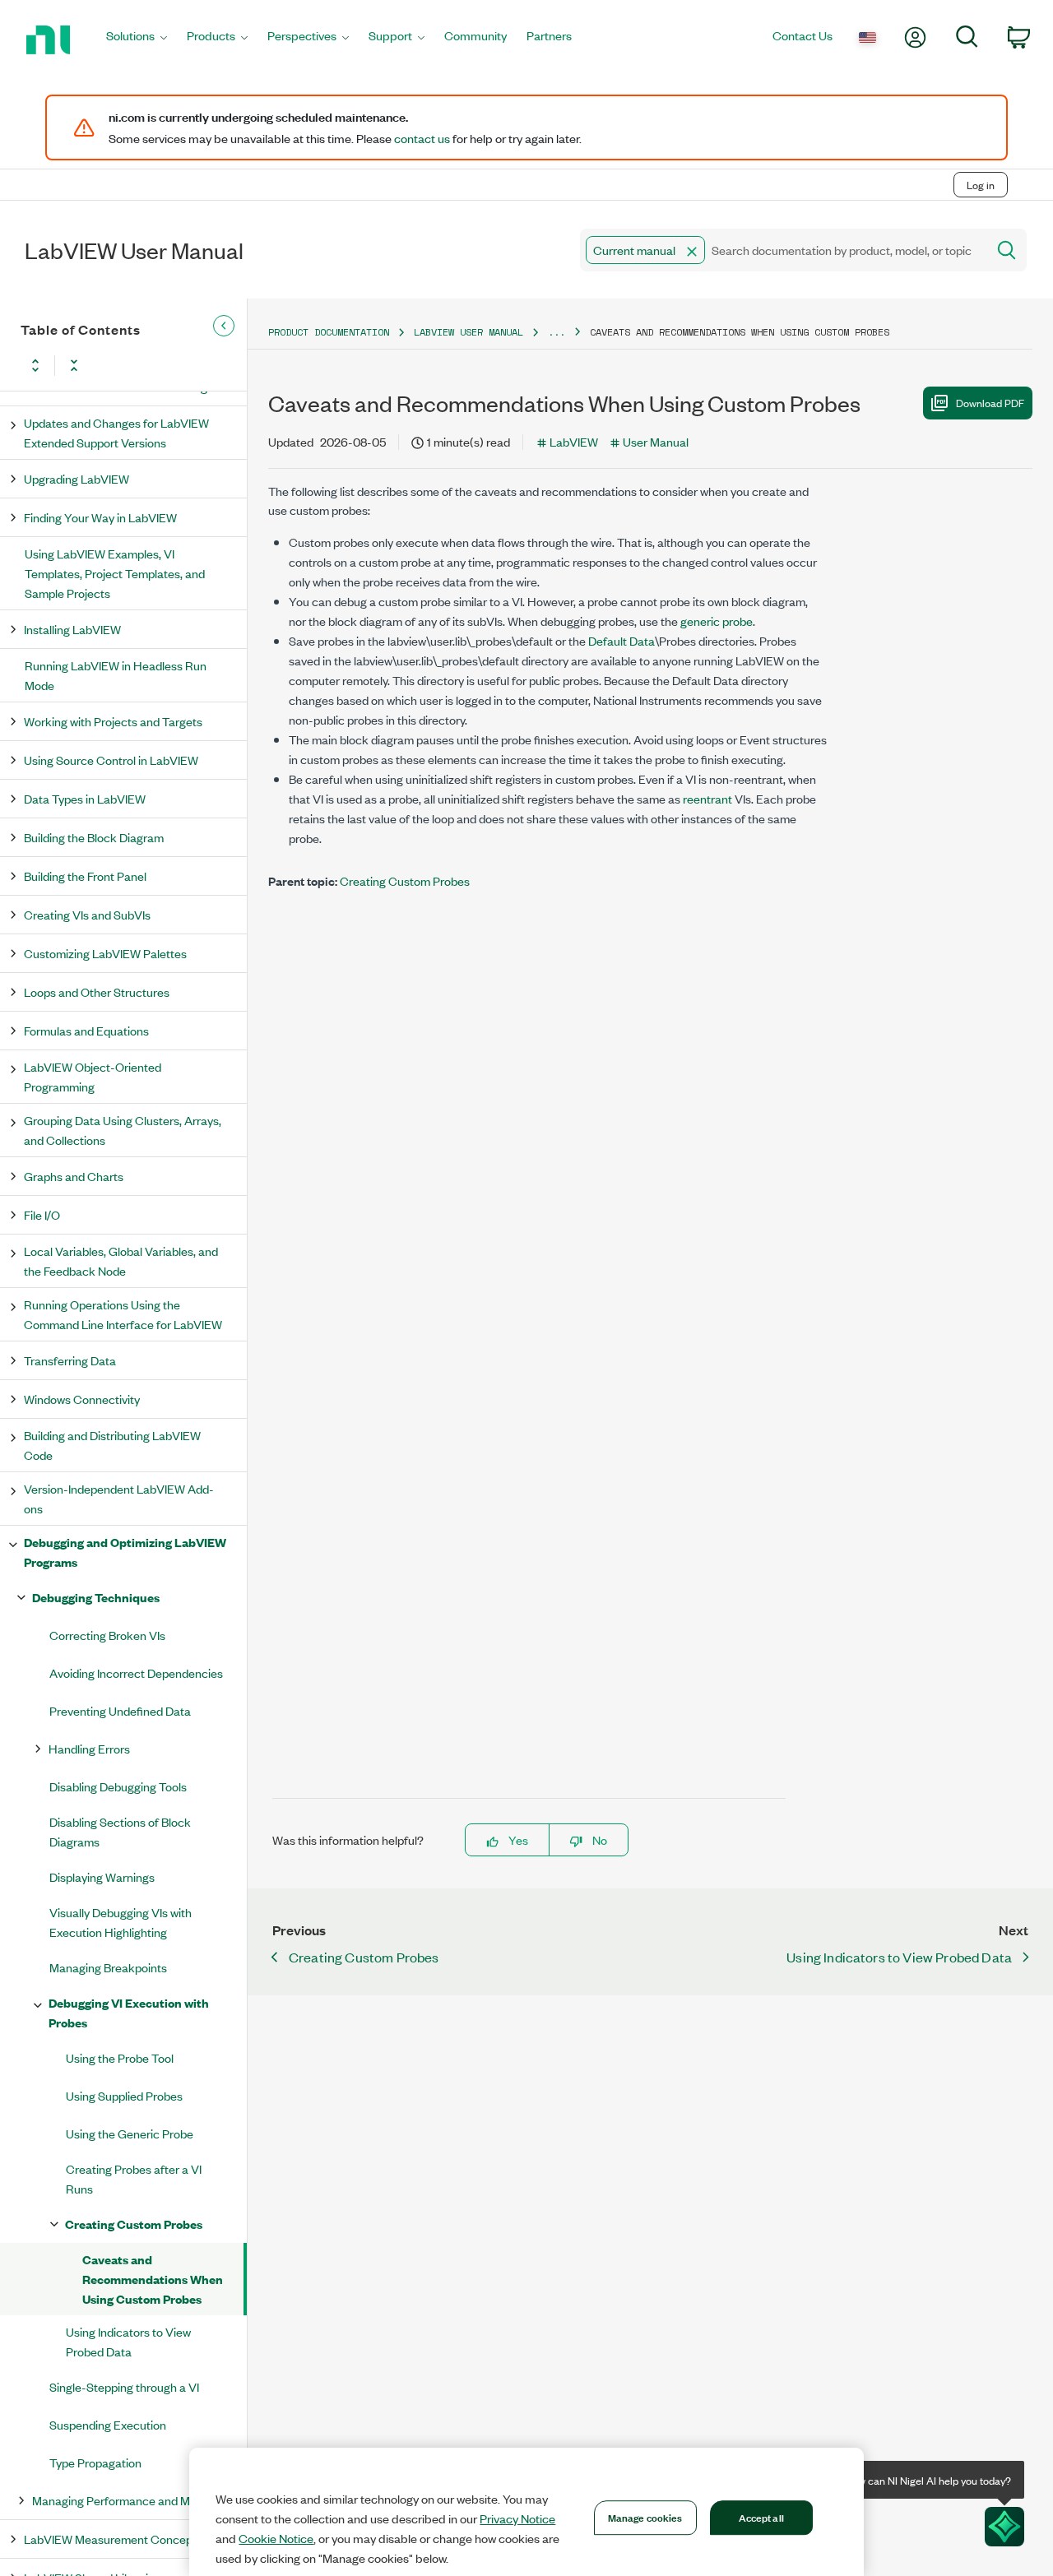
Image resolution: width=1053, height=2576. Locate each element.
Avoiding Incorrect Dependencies (136, 1673)
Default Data (622, 640)
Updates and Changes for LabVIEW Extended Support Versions (116, 432)
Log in (981, 185)
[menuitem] (137, 40)
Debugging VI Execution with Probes (129, 2012)
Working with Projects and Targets (113, 721)
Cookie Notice (276, 2538)
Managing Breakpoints (108, 1967)
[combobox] (782, 250)
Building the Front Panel (85, 876)
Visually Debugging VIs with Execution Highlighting (121, 1922)
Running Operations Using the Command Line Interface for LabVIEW (123, 1314)
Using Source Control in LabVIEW (111, 760)
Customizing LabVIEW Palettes (105, 953)
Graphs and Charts (74, 1176)
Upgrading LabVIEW (77, 478)
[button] (692, 252)
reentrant (707, 798)
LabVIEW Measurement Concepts (113, 2539)
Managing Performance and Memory (128, 2500)
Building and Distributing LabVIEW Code (112, 1445)
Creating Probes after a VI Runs (134, 2178)
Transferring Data (70, 1360)
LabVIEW (574, 441)
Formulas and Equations (86, 1030)
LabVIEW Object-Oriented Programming (93, 1076)
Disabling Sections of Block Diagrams (120, 1831)
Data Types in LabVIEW (85, 798)
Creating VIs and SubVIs (87, 914)
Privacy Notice (517, 2518)
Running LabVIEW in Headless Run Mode (116, 675)
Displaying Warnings (102, 1876)
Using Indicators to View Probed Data (128, 2341)
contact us (422, 138)
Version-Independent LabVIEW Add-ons (119, 1498)
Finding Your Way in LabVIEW (100, 517)
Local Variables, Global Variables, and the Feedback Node (121, 1260)
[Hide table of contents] (224, 326)
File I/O (42, 1214)
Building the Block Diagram (94, 837)
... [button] (557, 332)
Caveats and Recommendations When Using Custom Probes (153, 2279)
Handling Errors (89, 1748)
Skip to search (172, 150)
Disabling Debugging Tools (118, 1786)
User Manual (656, 441)
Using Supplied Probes (124, 2095)
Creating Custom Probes (134, 2224)
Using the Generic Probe (130, 2133)
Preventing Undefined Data (120, 1710)
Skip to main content (63, 150)
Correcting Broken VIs (107, 1635)
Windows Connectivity (82, 1399)
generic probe (717, 621)
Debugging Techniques (96, 1597)
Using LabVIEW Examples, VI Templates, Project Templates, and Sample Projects (115, 573)
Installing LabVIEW (72, 629)
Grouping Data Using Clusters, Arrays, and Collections (123, 1130)
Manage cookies (645, 2517)
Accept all (761, 2517)
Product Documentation (329, 332)
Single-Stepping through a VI (124, 2386)
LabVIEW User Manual (469, 332)
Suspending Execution (108, 2424)
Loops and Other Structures (97, 991)
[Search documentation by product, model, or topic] (1005, 250)
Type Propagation (95, 2462)
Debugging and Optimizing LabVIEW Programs (125, 1552)
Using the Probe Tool (120, 2057)
